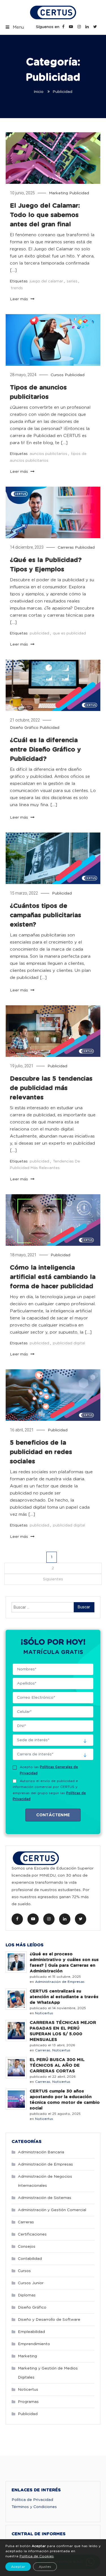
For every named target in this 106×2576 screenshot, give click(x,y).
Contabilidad (30, 2259)
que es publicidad (69, 634)
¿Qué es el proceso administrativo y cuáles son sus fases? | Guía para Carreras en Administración (64, 1963)
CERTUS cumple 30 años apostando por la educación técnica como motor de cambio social (65, 2100)
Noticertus (44, 2013)
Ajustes (45, 2567)
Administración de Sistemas (45, 2198)
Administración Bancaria (41, 2152)
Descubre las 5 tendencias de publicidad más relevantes (51, 1088)
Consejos (27, 2247)
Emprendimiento (34, 2344)
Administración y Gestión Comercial (52, 2210)
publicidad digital (69, 1343)
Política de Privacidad (32, 2500)
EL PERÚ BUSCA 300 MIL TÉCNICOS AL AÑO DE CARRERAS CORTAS (57, 2065)
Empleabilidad (31, 2332)
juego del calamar (46, 281)
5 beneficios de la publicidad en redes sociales (41, 1452)
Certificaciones (32, 2234)
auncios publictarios (48, 454)
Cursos (57, 375)
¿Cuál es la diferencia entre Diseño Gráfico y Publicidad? (45, 750)
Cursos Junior (31, 2283)
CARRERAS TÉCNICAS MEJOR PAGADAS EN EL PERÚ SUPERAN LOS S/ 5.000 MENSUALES (63, 2031)
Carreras (66, 548)
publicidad (39, 634)
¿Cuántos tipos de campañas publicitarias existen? (46, 915)
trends (17, 288)
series (72, 281)
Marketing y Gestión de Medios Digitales (48, 2373)
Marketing (59, 193)
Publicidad (79, 193)
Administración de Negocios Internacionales (45, 2181)
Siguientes (53, 1579)
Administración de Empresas (60, 1982)
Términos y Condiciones (34, 2507)
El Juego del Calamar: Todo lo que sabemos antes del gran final (45, 215)
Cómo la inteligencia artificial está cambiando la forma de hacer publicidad (53, 1277)
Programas (28, 2402)
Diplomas (27, 2295)
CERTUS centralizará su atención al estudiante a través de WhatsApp (64, 1997)
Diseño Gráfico (24, 728)
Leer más (20, 299)
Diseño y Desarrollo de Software (49, 2320)
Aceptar (18, 2567)
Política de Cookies (37, 2556)
